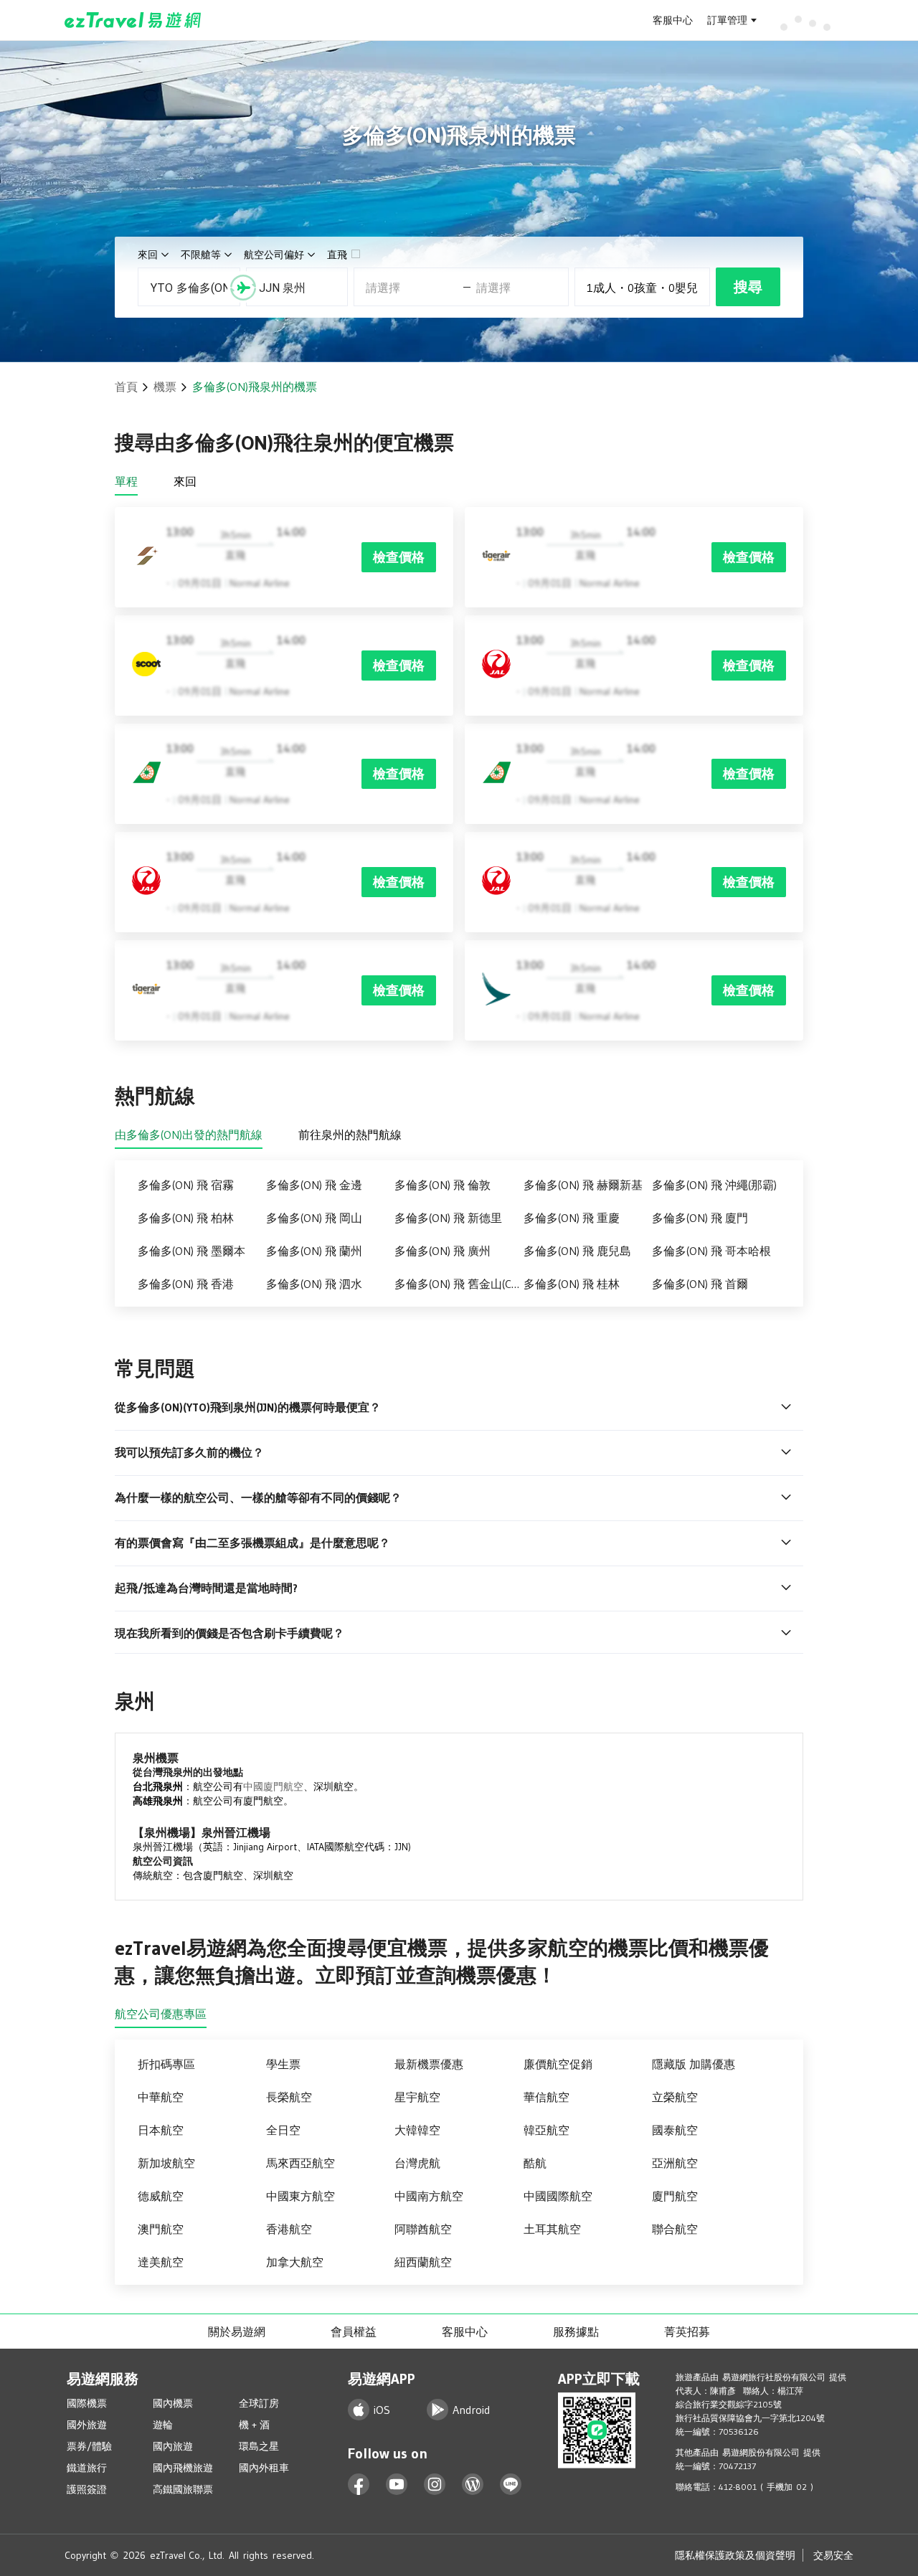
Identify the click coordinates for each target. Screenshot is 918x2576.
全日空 (283, 2130)
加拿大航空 (295, 2262)
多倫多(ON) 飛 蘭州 (314, 1251)
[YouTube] (397, 2485)
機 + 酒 (254, 2425)
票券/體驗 (89, 2446)
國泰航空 (675, 2130)
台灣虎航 (417, 2163)
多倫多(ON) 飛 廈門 (700, 1218)
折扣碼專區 (166, 2064)
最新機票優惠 (429, 2064)
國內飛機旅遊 (183, 2468)
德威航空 (161, 2196)
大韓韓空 (417, 2130)
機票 (165, 387)
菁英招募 (687, 2331)
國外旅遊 (87, 2425)
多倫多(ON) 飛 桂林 (572, 1284)
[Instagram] (435, 2485)
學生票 (283, 2064)
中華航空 (161, 2097)
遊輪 (163, 2425)
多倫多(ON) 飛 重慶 (572, 1218)
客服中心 (673, 20)
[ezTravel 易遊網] (133, 20)
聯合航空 (675, 2229)
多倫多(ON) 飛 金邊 (314, 1185)
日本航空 (161, 2130)
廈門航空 (675, 2196)
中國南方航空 (429, 2196)
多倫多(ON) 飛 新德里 (448, 1218)
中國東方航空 (301, 2196)
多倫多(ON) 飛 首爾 (700, 1284)
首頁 (126, 387)
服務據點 (576, 2331)
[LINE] (511, 2485)
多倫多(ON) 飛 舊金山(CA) (458, 1284)
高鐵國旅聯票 (183, 2489)
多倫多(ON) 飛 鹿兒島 (577, 1251)
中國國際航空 (558, 2196)
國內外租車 (264, 2468)
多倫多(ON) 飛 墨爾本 (191, 1251)
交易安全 (833, 2555)
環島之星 (259, 2446)
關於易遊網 (237, 2331)
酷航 (535, 2163)
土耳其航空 (552, 2229)
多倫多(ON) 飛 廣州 (443, 1251)
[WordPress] (473, 2485)
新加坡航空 (166, 2163)
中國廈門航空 (273, 1786)
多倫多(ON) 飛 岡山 (314, 1218)
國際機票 (87, 2403)
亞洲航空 (675, 2163)
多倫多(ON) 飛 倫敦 (443, 1185)
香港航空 (289, 2229)
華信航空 (546, 2097)
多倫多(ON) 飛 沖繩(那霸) (714, 1185)
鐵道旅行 (87, 2468)
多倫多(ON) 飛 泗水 (314, 1284)
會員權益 (354, 2331)
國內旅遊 (173, 2446)
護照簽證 (87, 2489)
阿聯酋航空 (423, 2229)
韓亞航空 (546, 2130)
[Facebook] (359, 2485)
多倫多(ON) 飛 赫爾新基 (583, 1185)
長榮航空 (289, 2097)
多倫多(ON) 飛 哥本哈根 (711, 1251)
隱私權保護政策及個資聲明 (735, 2555)
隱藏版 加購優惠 (694, 2064)
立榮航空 (675, 2097)
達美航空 (161, 2262)
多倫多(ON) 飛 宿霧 (186, 1185)
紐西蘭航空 (423, 2262)
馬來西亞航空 (301, 2163)
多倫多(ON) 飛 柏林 (186, 1218)
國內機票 (173, 2403)
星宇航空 (417, 2097)
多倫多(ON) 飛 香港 (186, 1284)
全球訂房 (259, 2403)
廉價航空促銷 (558, 2064)
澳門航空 (161, 2229)
